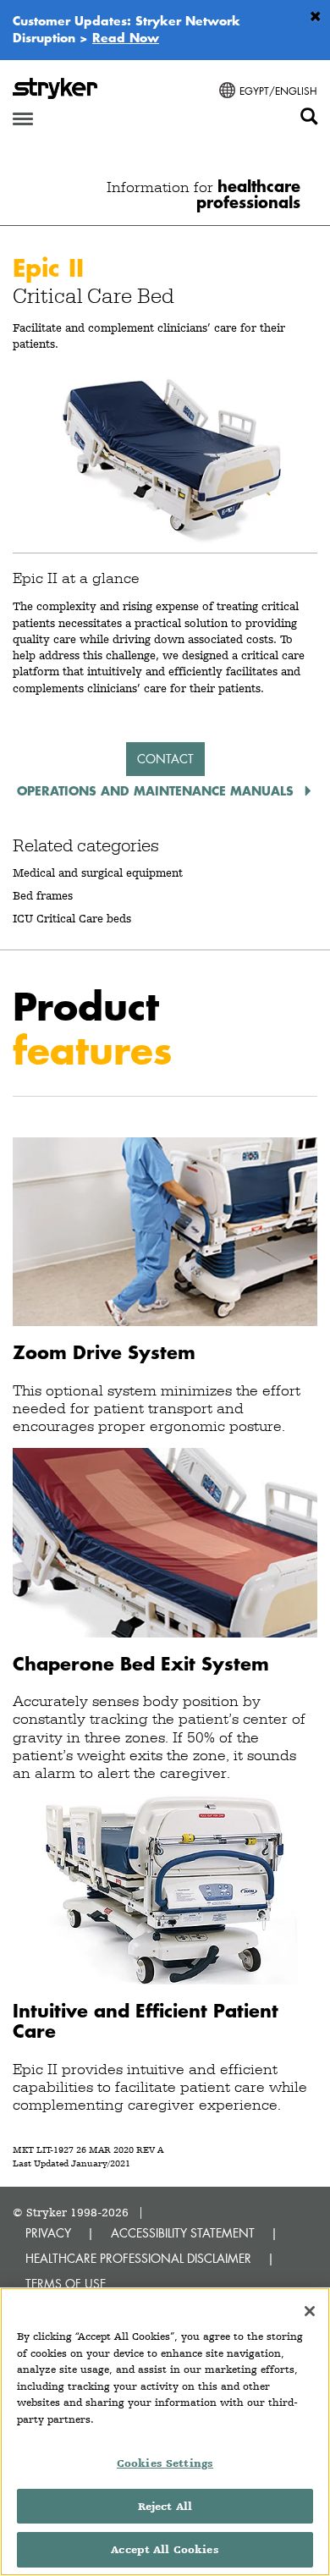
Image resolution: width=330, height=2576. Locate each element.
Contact (165, 759)
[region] (165, 2432)
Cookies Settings (165, 2463)
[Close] (310, 2311)
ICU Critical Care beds (72, 918)
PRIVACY (48, 2233)
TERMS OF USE (66, 2284)
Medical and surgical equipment (98, 872)
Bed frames (43, 895)
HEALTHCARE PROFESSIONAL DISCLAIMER (138, 2258)
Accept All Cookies (165, 2549)
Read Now (126, 37)
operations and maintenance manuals (157, 790)
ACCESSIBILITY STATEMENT (183, 2233)
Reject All (165, 2506)
